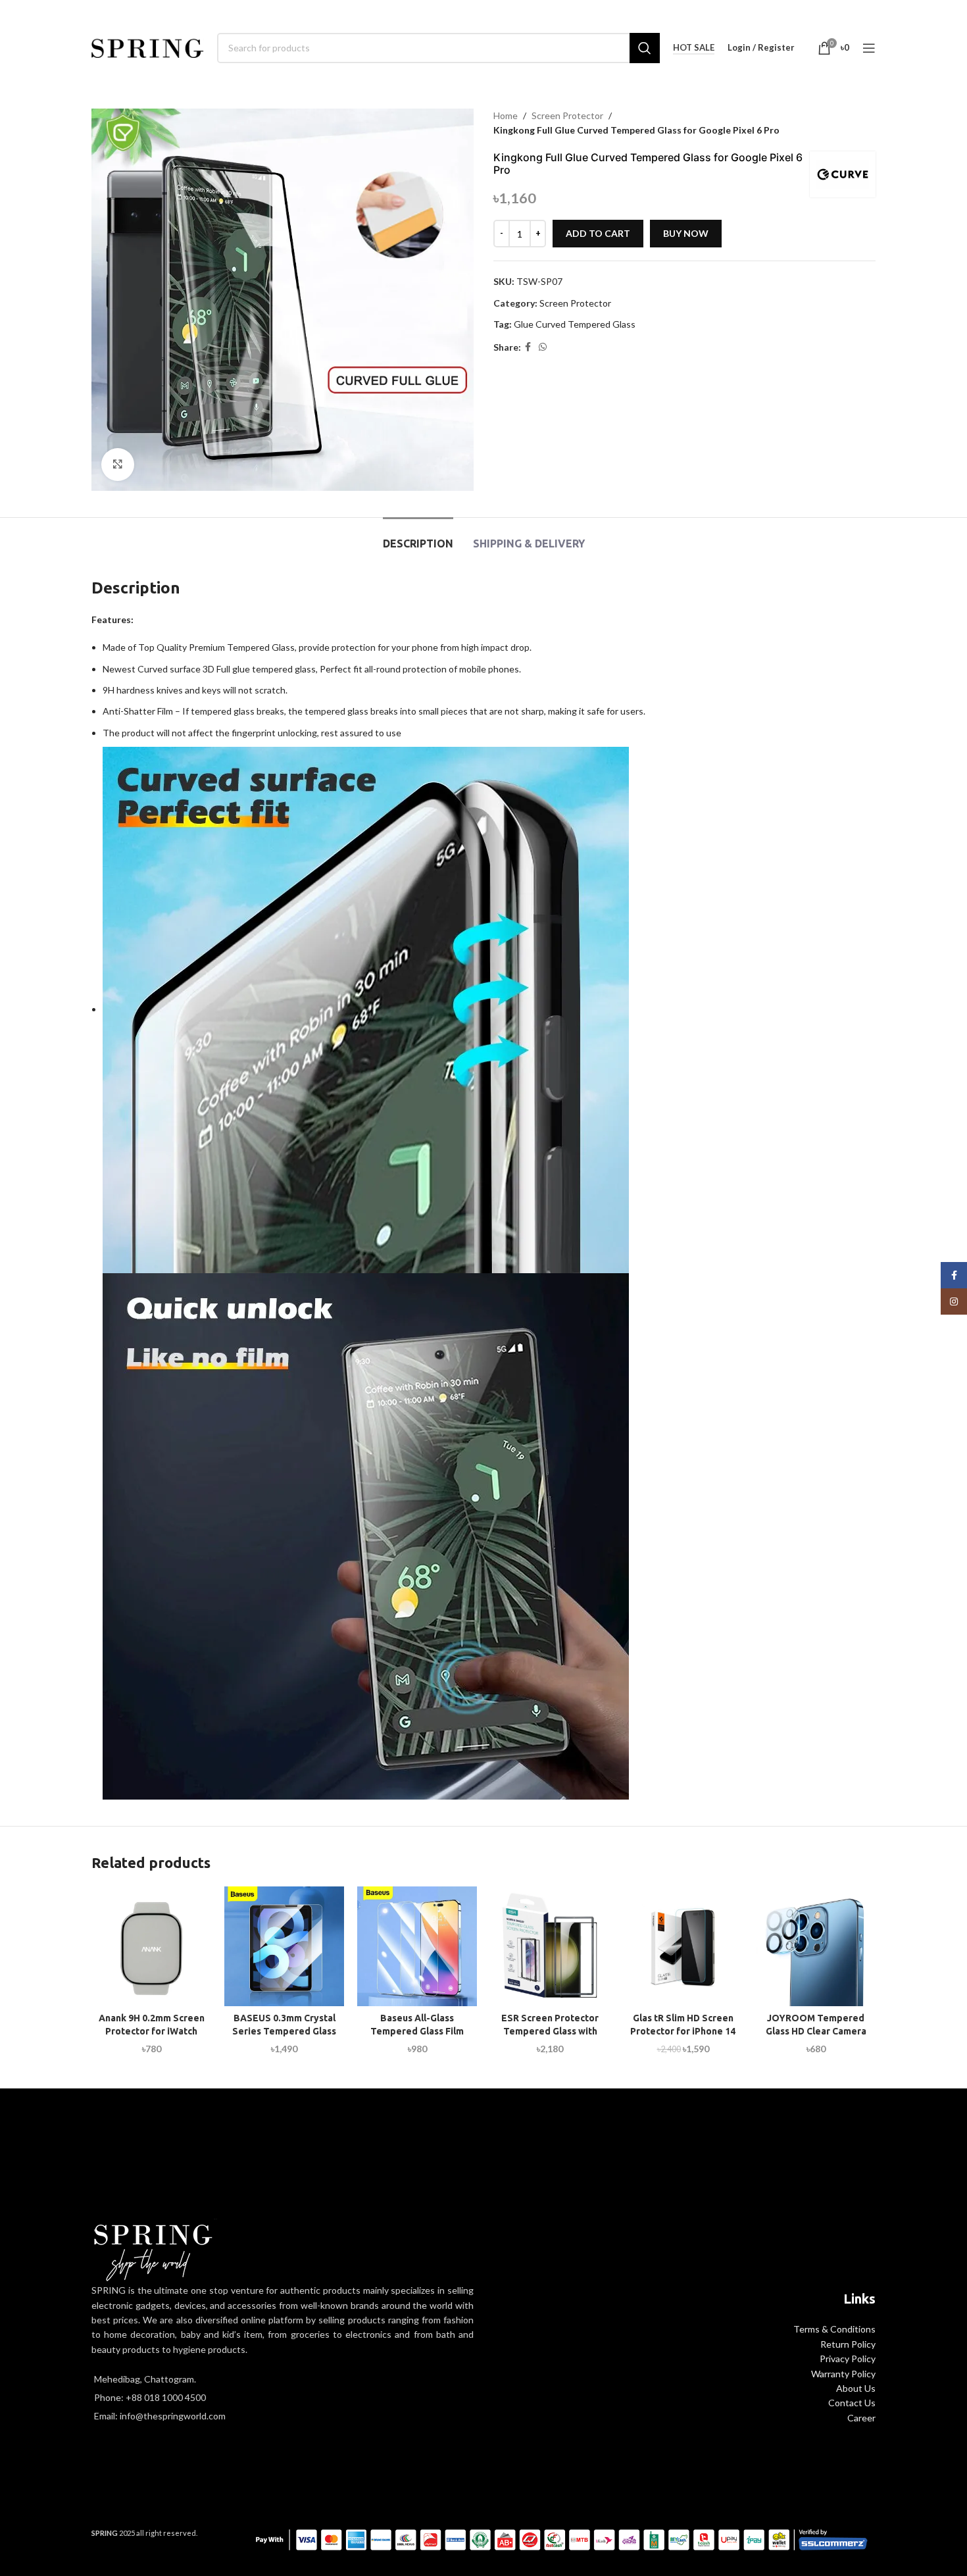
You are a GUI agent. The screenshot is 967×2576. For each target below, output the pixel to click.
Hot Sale (694, 48)
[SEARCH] (645, 48)
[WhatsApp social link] (543, 347)
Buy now (686, 233)
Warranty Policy (843, 2374)
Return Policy (848, 2344)
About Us (856, 2388)
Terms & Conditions (834, 2329)
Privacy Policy (848, 2359)
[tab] (418, 537)
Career (861, 2418)
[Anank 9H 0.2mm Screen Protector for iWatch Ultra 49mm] (151, 1946)
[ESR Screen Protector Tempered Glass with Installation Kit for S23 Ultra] (550, 1946)
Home (506, 115)
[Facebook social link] (528, 347)
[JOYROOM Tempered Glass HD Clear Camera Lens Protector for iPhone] (816, 1946)
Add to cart (598, 233)
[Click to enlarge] (118, 465)
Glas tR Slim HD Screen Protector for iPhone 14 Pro (683, 2031)
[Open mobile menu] (869, 48)
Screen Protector (567, 115)
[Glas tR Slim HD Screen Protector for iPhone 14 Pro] (683, 1946)
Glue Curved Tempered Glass (575, 324)
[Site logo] (148, 46)
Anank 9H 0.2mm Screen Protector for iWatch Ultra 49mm (152, 2031)
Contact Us (852, 2403)
